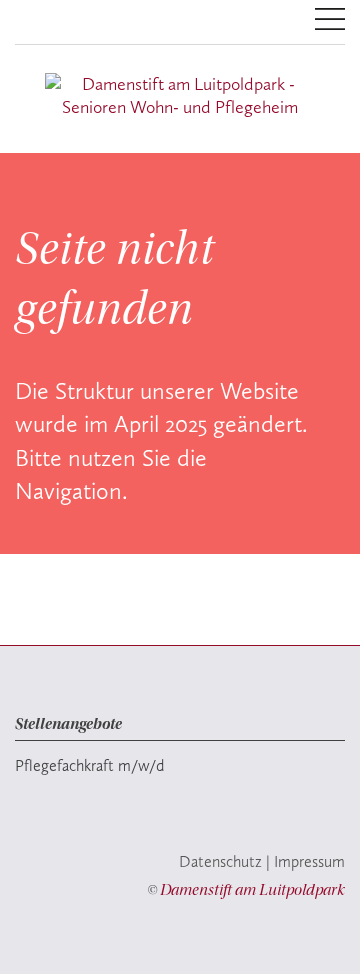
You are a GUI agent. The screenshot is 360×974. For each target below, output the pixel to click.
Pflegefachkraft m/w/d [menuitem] (89, 765)
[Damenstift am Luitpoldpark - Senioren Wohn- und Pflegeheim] (180, 96)
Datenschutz (220, 861)
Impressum (309, 861)
